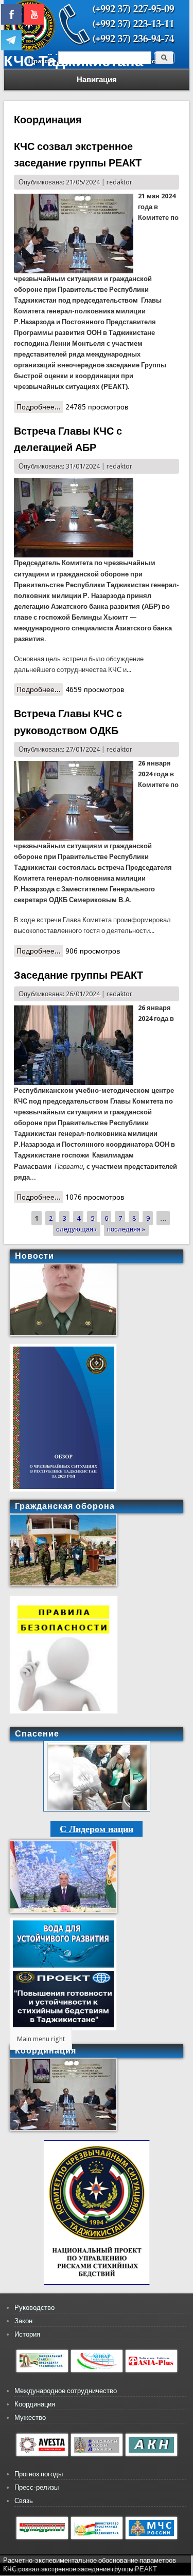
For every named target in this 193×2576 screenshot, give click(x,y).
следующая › (76, 1229)
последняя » (126, 1229)
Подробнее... (40, 408)
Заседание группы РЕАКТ (78, 975)
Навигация (97, 80)
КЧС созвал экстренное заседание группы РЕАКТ (80, 2569)
